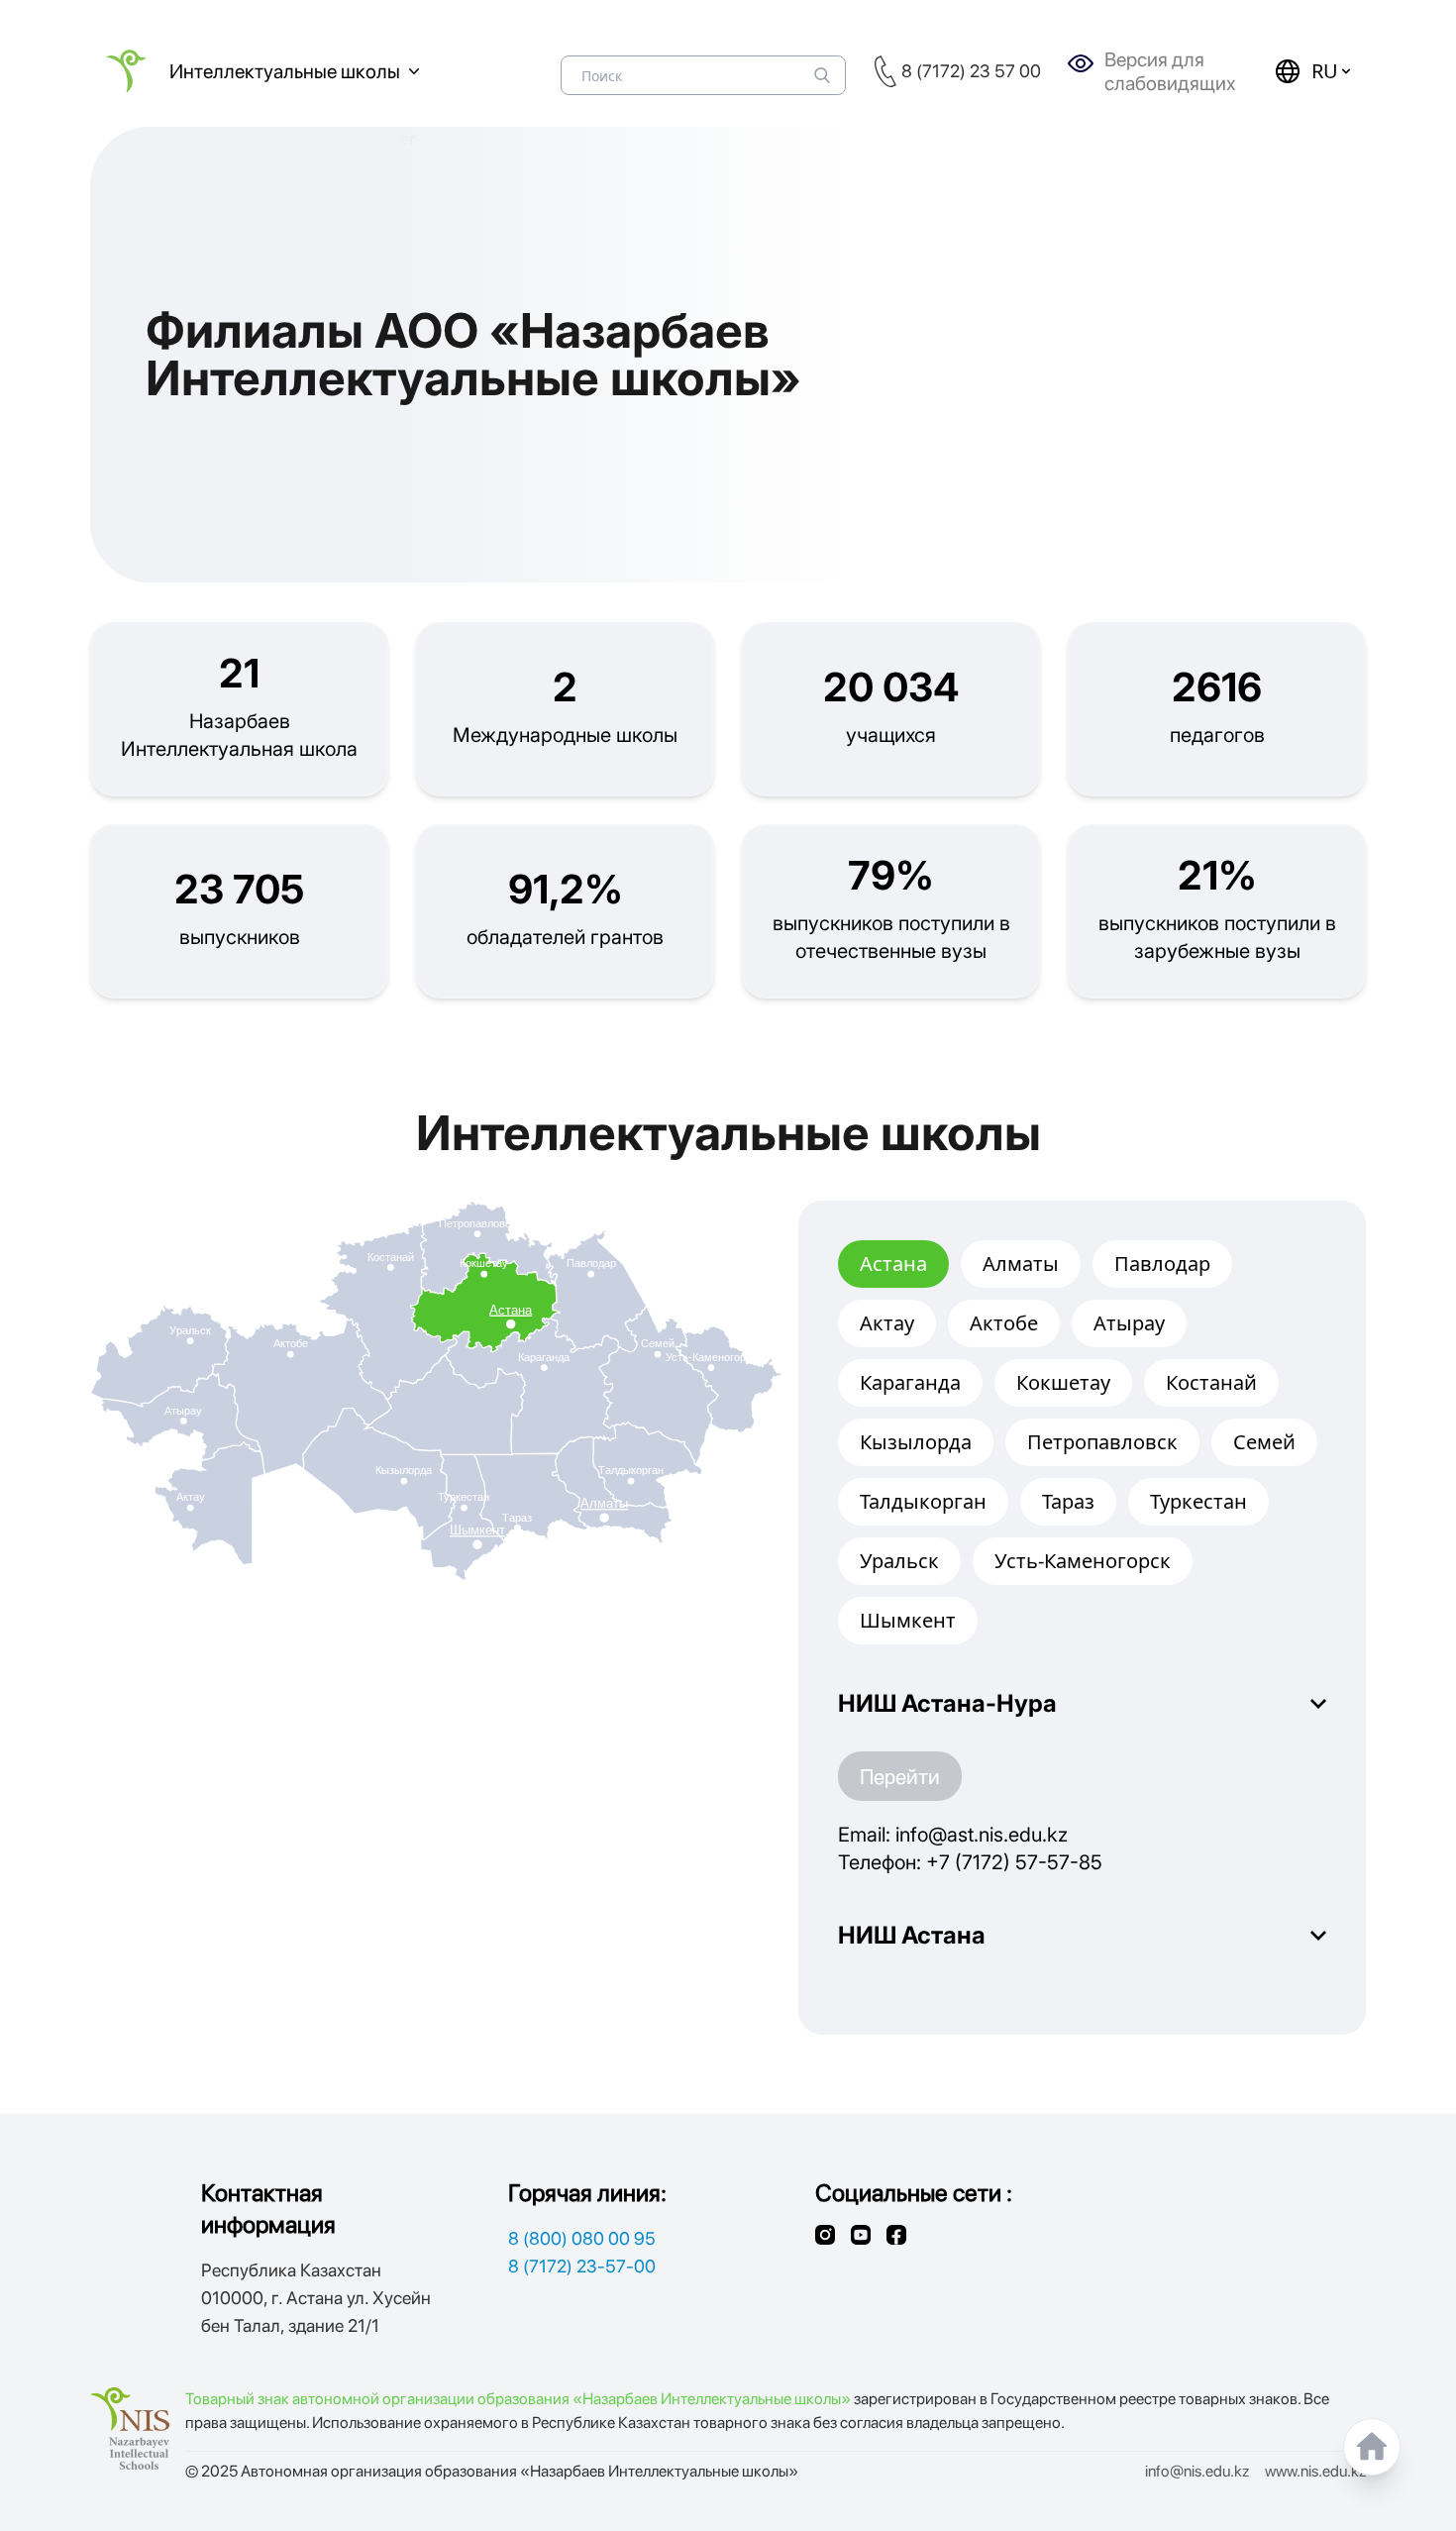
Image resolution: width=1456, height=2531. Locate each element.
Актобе (1004, 1323)
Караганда (910, 1382)
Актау (887, 1323)
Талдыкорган (923, 1501)
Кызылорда (916, 1442)
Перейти (900, 1776)
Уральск (899, 1561)
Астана (893, 1264)
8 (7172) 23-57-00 (582, 2266)
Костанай (1211, 1382)
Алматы (1021, 1264)
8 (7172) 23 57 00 (971, 71)
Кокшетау (1063, 1382)
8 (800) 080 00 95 (582, 2238)
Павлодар (1162, 1264)
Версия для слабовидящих (1170, 71)
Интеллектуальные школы (285, 71)
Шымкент (908, 1620)
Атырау (1129, 1323)
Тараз (1068, 1501)
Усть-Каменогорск (1083, 1561)
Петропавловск (1102, 1442)
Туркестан (1198, 1501)
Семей (1264, 1442)
